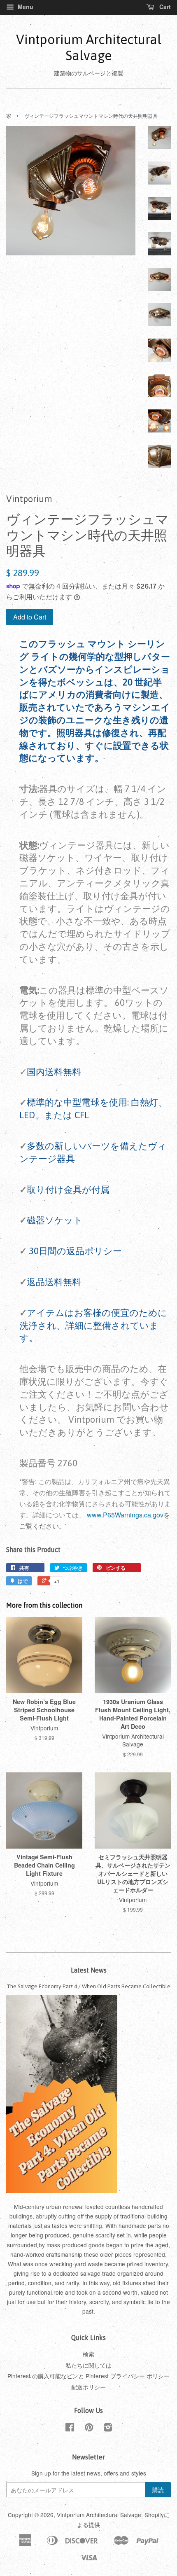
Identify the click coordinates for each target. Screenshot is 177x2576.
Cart (164, 7)
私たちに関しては (88, 2365)
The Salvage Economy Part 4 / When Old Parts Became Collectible (88, 1986)
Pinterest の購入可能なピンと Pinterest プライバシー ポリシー (88, 2376)
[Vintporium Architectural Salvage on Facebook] (70, 2429)
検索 (88, 2354)
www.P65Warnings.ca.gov (125, 1515)
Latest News (89, 1970)
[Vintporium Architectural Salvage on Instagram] (108, 2429)
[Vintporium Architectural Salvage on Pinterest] (89, 2429)
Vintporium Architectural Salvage (89, 47)
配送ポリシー (88, 2387)
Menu (25, 7)
